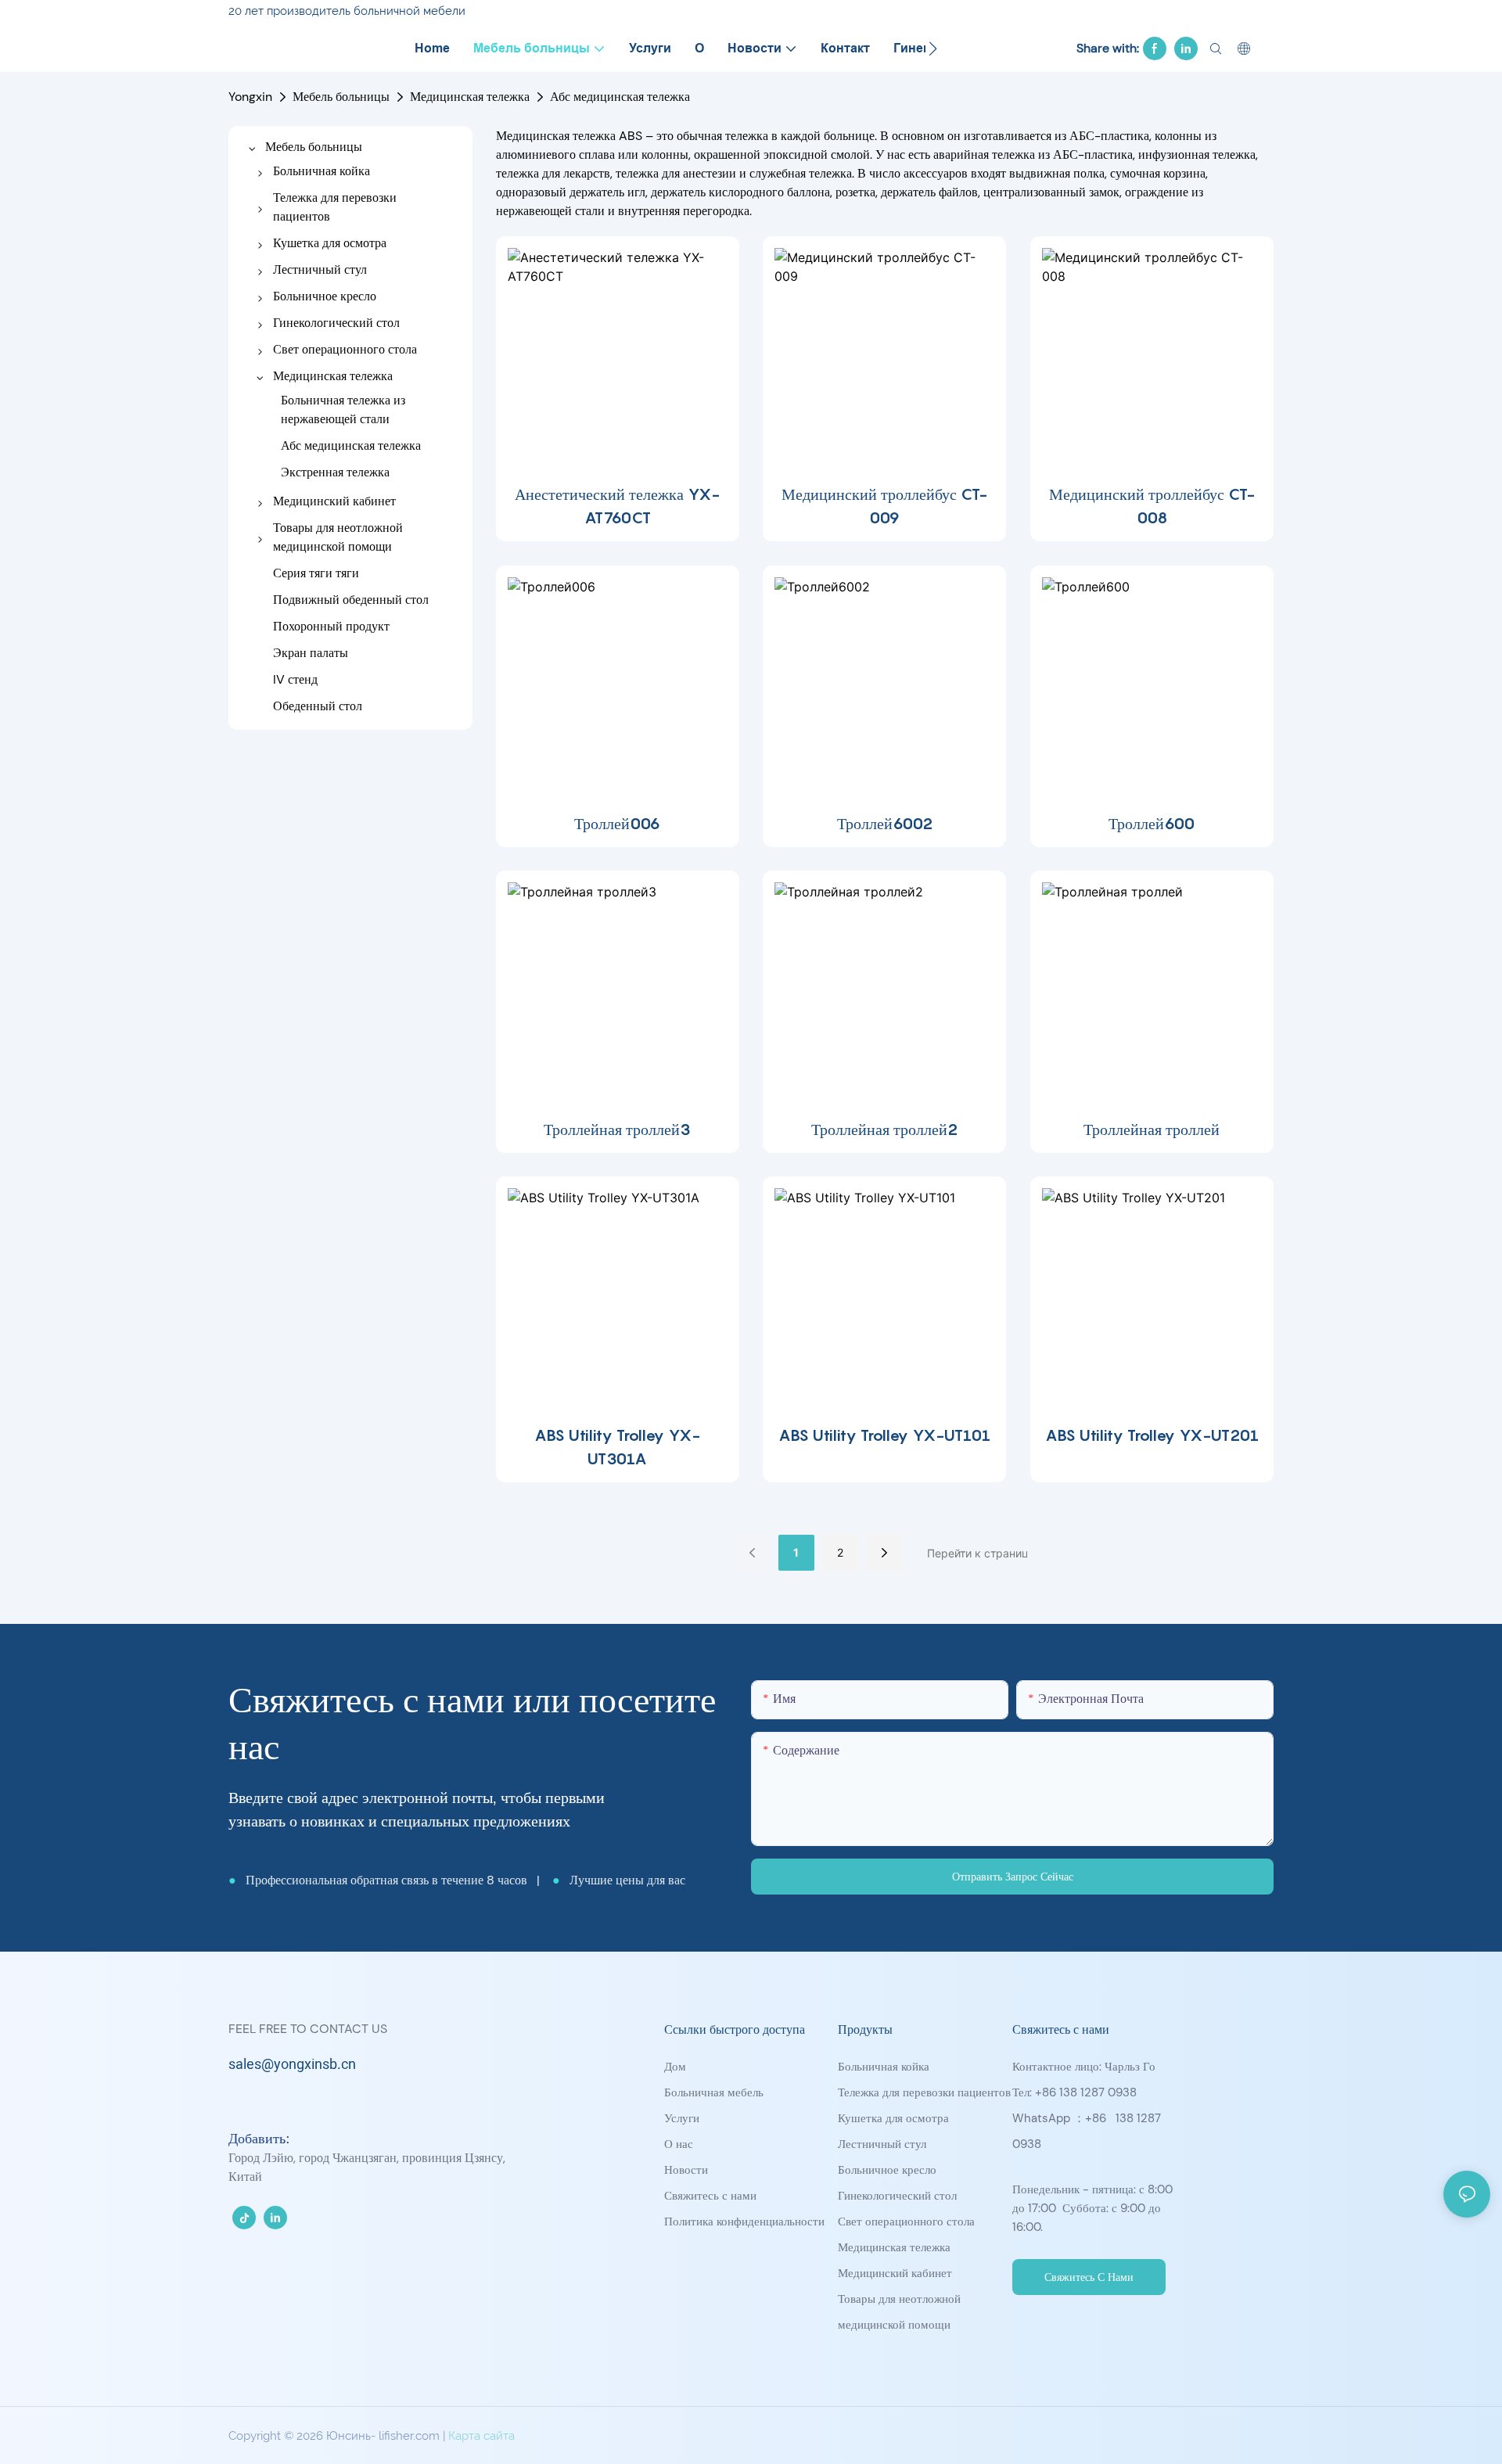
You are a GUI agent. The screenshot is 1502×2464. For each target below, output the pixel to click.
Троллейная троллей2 (884, 1130)
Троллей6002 (885, 824)
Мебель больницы (341, 97)
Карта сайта (482, 2436)
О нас (679, 2144)
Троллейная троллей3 (617, 1130)
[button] (933, 48)
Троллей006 (617, 824)
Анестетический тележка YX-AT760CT (617, 506)
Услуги (682, 2118)
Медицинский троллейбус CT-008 (1152, 506)
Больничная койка (884, 2067)
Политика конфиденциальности (744, 2222)
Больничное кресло (887, 2170)
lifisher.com (411, 2436)
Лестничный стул (882, 2144)
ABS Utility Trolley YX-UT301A (617, 1447)
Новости (686, 2170)
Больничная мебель (714, 2092)
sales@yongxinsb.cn (292, 2065)
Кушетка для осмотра (893, 2118)
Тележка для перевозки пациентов (924, 2092)
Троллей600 (1152, 824)
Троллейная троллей (1152, 1130)
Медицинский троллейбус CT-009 (884, 506)
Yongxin (250, 97)
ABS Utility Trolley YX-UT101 (884, 1435)
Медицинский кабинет (895, 2273)
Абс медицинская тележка (620, 97)
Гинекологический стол (897, 2196)
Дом (675, 2067)
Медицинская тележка (470, 97)
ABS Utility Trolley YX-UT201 (1152, 1435)
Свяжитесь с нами (710, 2196)
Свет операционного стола (906, 2222)
